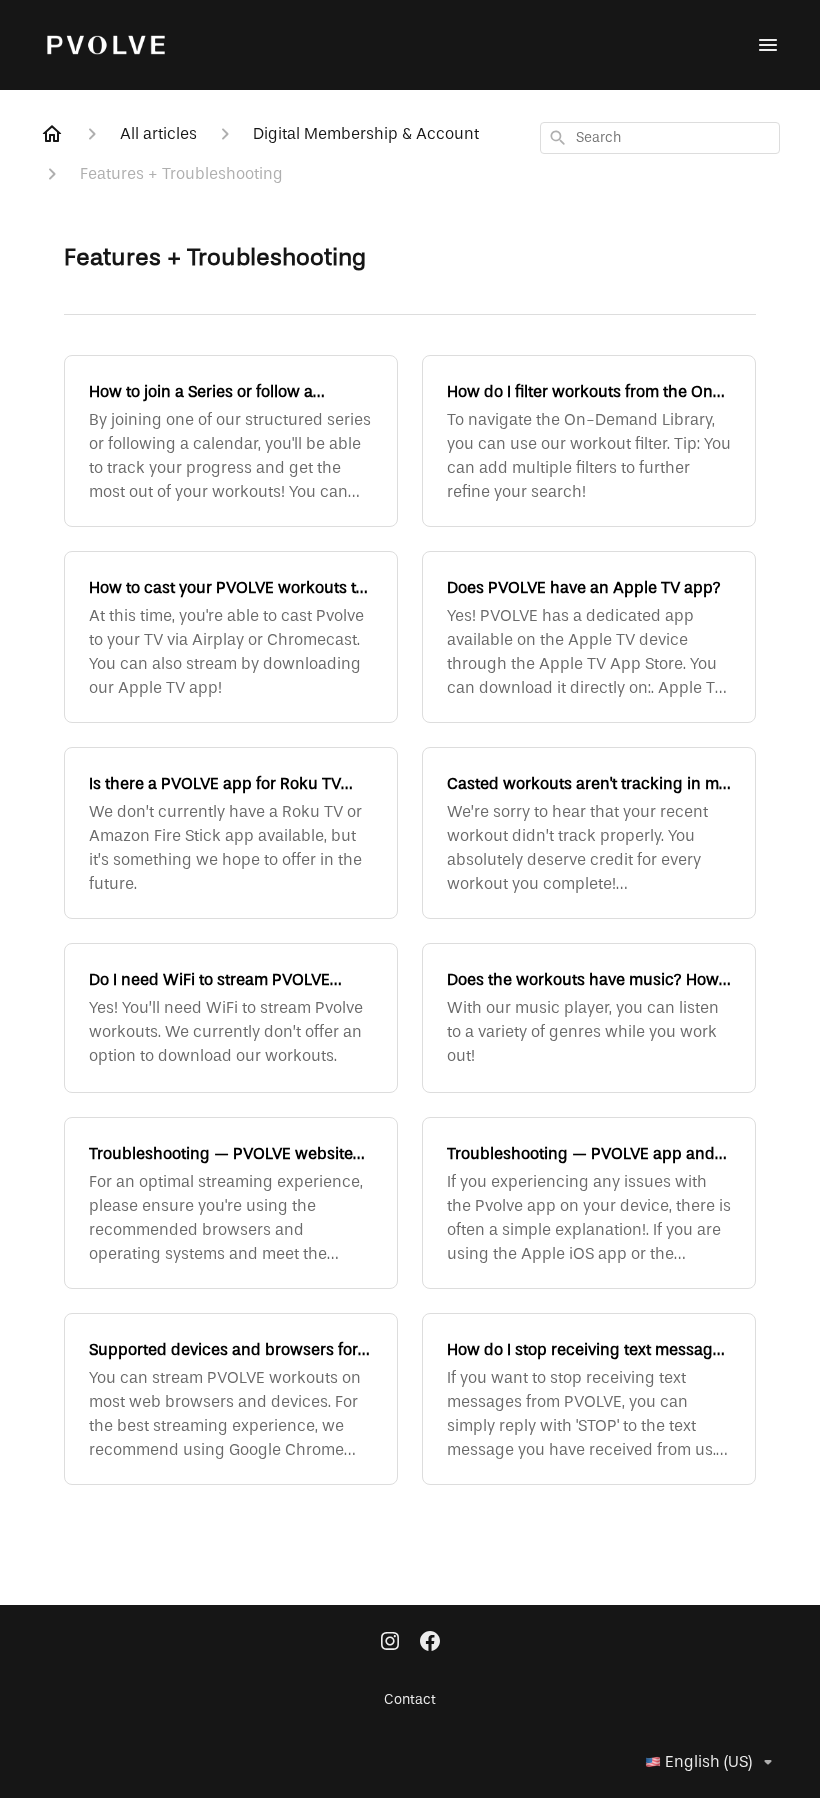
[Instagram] (390, 1643)
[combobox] (660, 138)
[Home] (52, 134)
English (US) (708, 1762)
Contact (410, 1700)
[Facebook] (430, 1643)
